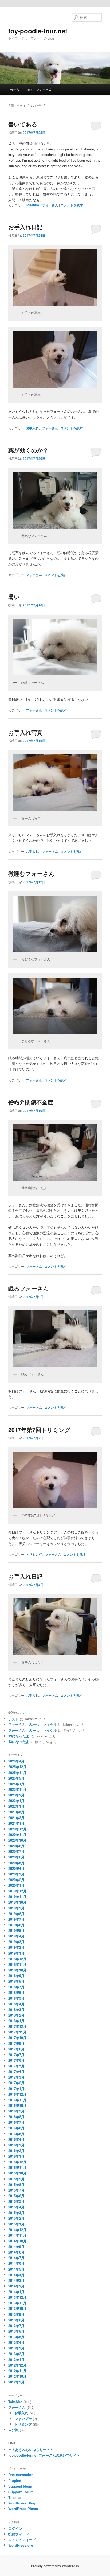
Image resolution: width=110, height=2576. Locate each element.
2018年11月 (17, 1964)
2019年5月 (16, 1930)
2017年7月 (16, 2055)
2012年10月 (17, 2376)
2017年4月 (16, 2071)
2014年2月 (16, 2286)
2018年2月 (16, 2015)
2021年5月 (16, 1812)
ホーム (14, 89)
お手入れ (32, 428)
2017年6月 (16, 2060)
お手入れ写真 (25, 732)
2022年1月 (16, 1806)
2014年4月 (16, 2275)
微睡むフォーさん (31, 873)
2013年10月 (17, 2308)
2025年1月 (16, 1784)
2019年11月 (17, 1896)
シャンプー (23, 2419)
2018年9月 (16, 1976)
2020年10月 (17, 1840)
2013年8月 (16, 2320)
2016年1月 (16, 2156)
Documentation (21, 2475)
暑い (14, 597)
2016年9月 (16, 2111)
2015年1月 (16, 2224)
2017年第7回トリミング (39, 1430)
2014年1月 (16, 2292)
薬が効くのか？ (28, 450)
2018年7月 (16, 1987)
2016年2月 (16, 2151)
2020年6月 (16, 1857)
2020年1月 (16, 1885)
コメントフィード (22, 2540)
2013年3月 (16, 2348)
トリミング (34, 1554)
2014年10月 (17, 2241)
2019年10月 (17, 1902)
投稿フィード (19, 2534)
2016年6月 (16, 2128)
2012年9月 (16, 2382)
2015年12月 (17, 2162)
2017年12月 (17, 2026)
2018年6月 (16, 1992)
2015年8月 (16, 2184)
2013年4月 (16, 2342)
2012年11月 (17, 2371)
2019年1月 (16, 1953)
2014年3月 (16, 2280)
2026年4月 (16, 1761)
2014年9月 (16, 2246)
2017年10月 (17, 2038)
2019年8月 (16, 1914)
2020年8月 (16, 1846)
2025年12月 (17, 1767)
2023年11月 (17, 1789)
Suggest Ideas (20, 2486)
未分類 (13, 2430)
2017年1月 (16, 2089)
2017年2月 (16, 2083)
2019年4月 (16, 1936)
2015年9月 (16, 2179)
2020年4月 (16, 1868)
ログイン (15, 2528)
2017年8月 (16, 2049)
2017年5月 (16, 2066)
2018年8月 (16, 1981)
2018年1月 (16, 2021)
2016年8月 (16, 2117)
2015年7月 (16, 2190)
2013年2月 (16, 2354)
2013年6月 (16, 2331)
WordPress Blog (22, 2503)
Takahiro (32, 205)
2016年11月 (17, 2100)
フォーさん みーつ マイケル (33, 1724)
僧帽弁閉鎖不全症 (31, 1102)
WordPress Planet (23, 2509)
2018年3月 (16, 2009)
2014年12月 (17, 2230)
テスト (13, 1719)
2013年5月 (16, 2337)
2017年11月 (17, 2032)
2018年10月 (17, 1970)
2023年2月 (16, 1795)
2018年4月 (16, 2004)
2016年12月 (17, 2094)
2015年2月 (16, 2218)
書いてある (23, 124)
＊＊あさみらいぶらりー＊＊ (31, 2449)
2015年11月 (17, 2167)
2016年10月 (17, 2105)
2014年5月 (16, 2269)
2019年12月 (17, 1891)
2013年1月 (16, 2359)
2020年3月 (16, 1874)
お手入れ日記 (25, 227)
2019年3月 (16, 1942)
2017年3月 (16, 2077)
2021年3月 (16, 1818)
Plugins (15, 2480)
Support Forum (21, 2492)
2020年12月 (17, 1829)
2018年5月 (16, 1998)
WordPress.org (21, 2545)
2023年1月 (16, 1801)
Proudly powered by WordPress (55, 2566)
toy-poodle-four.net (38, 31)
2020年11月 (17, 1834)
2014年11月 (17, 2235)
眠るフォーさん (29, 1288)
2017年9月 (16, 2043)
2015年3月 (16, 2213)
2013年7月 (16, 2326)
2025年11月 (17, 1773)
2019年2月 (16, 1947)
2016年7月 (16, 2122)
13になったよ (19, 1736)
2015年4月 (16, 2207)
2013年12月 (17, 2297)
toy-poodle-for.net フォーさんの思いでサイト (44, 2455)
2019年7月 (16, 1919)
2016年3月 (16, 2145)
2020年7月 (16, 1851)
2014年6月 (16, 2263)
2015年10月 (17, 2173)
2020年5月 (16, 1863)
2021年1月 (16, 1823)
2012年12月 (17, 2365)
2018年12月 (17, 1959)
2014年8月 (16, 2252)
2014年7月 (16, 2258)
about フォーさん (40, 89)
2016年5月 (16, 2134)
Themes (15, 2497)
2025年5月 (16, 1778)
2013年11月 (17, 2303)
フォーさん (50, 205)
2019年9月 (16, 1908)
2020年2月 (16, 1880)
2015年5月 (16, 2201)
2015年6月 (16, 2196)
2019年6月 (16, 1925)
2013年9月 (16, 2314)
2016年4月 (16, 2139)
